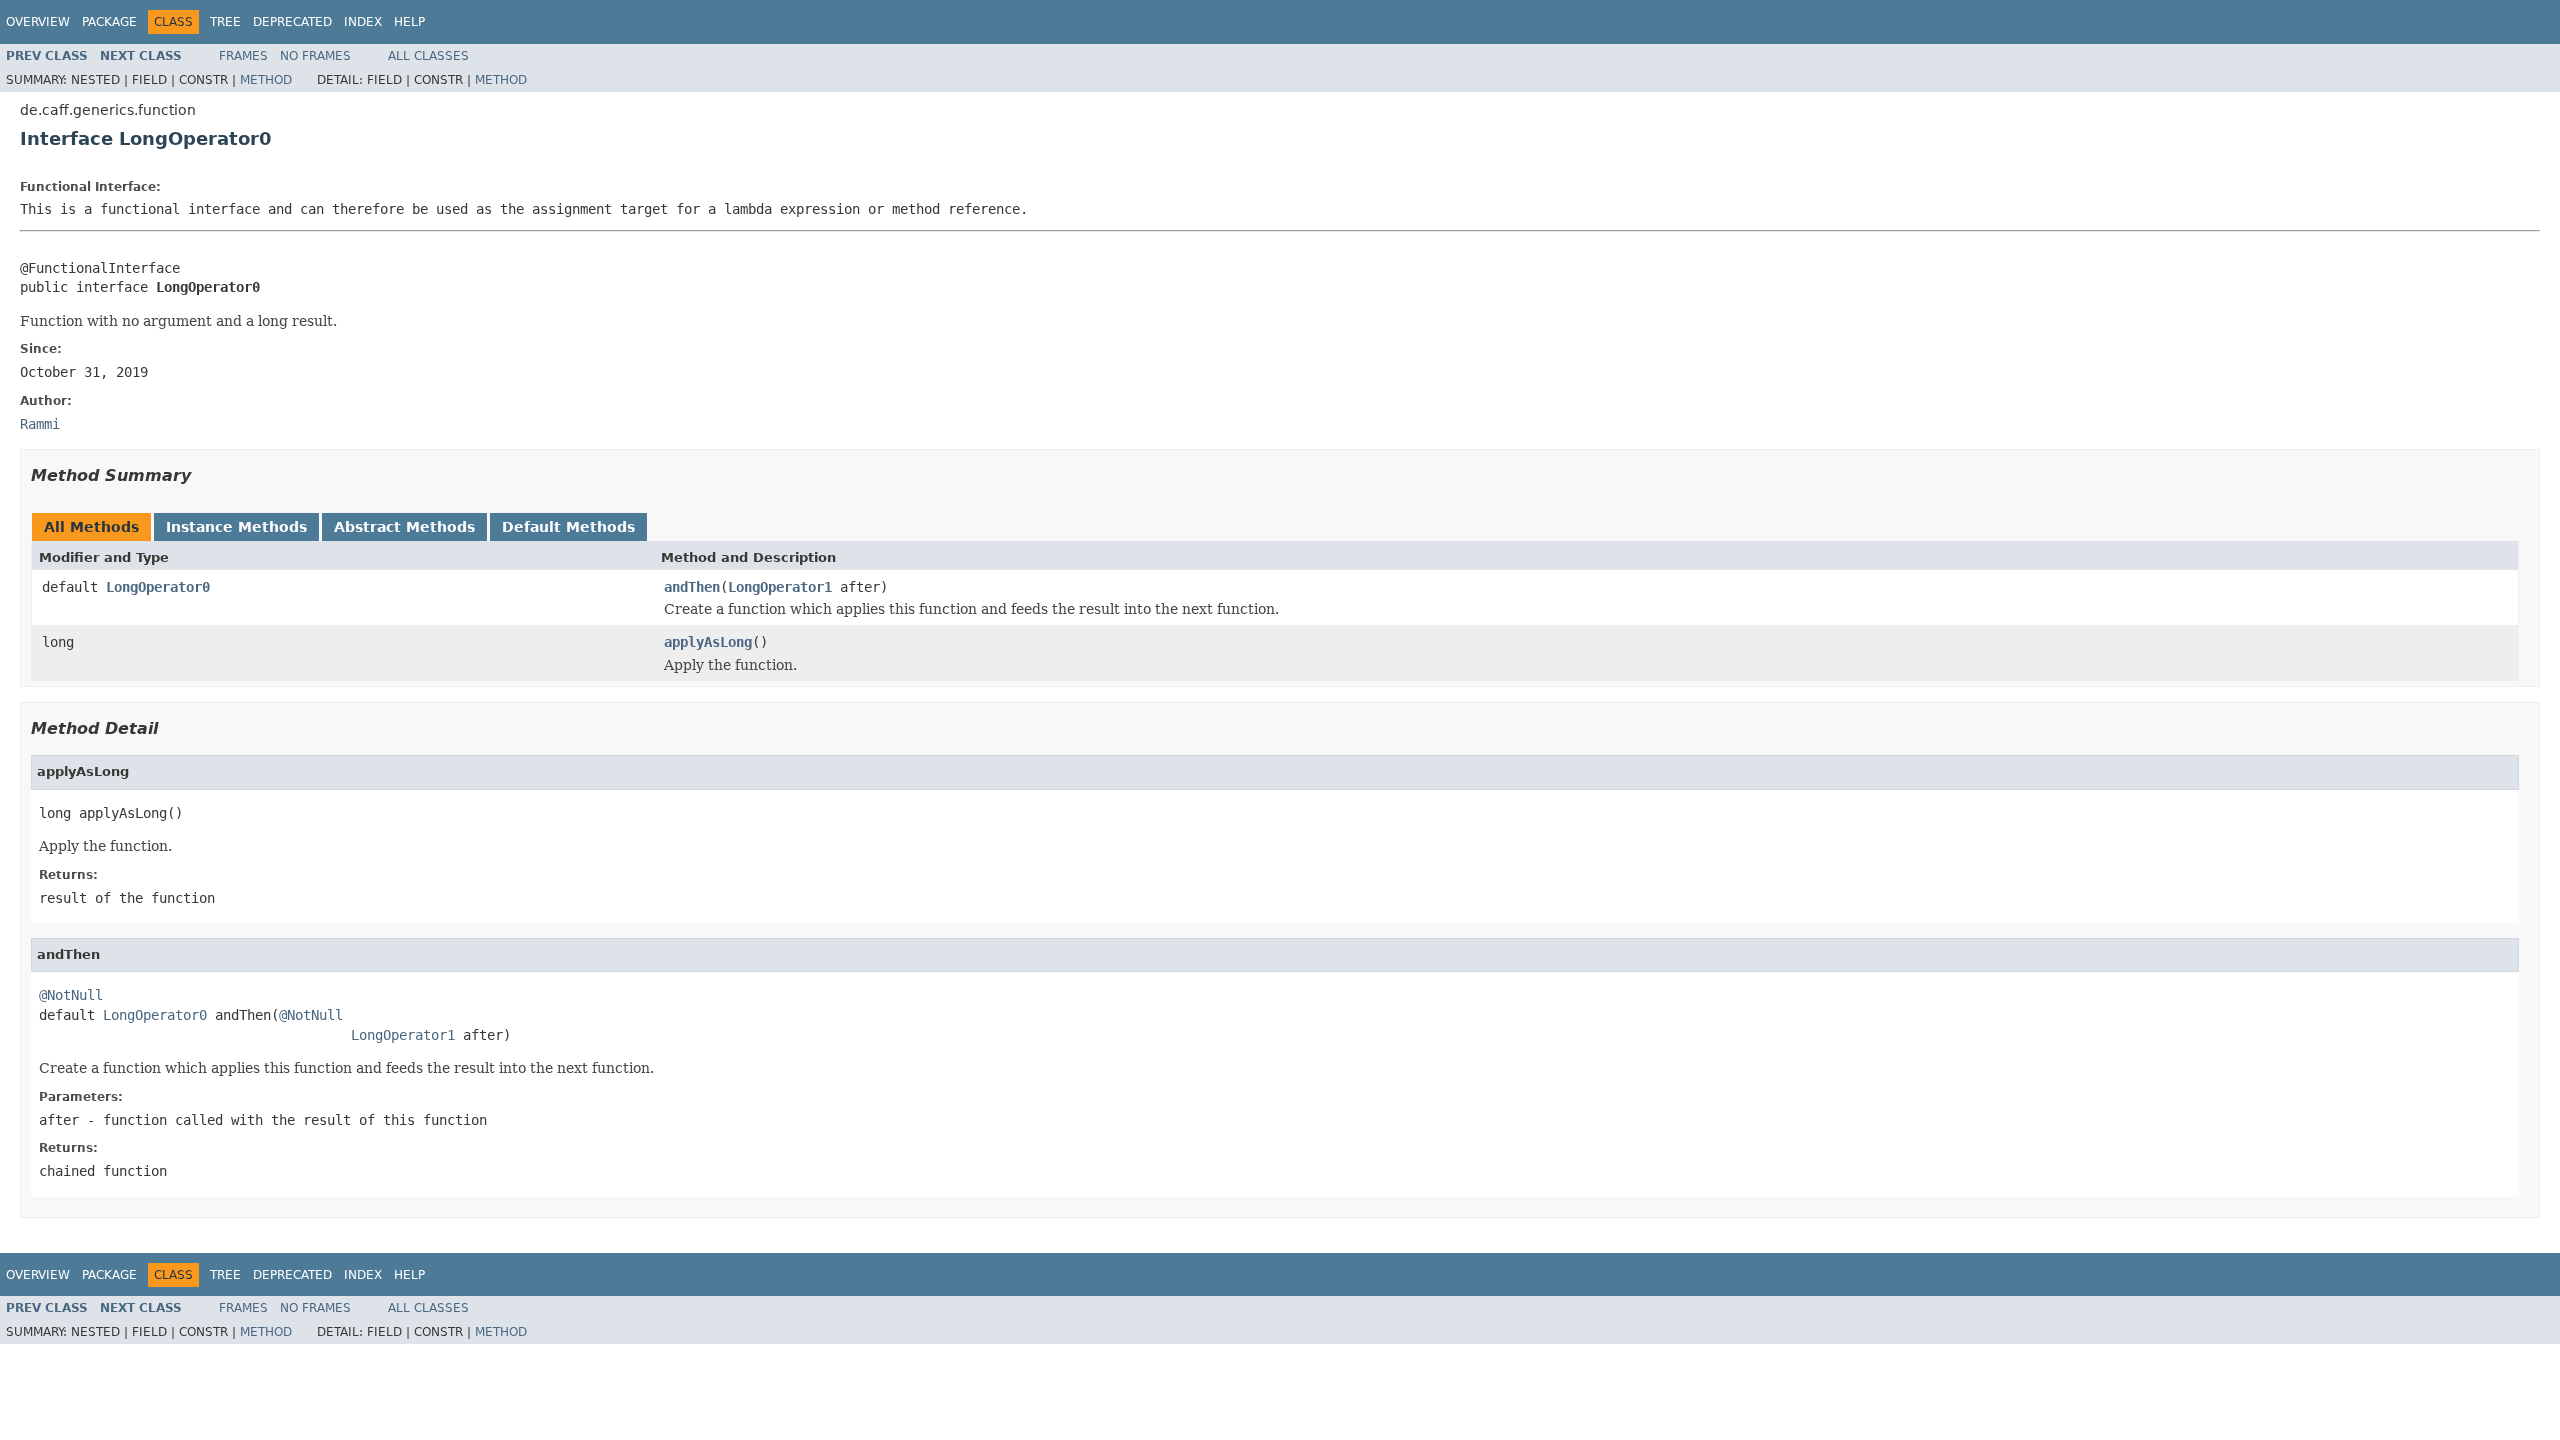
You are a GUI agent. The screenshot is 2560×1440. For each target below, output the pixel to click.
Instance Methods (236, 527)
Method (266, 80)
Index (363, 22)
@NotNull (71, 995)
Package (109, 22)
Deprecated (292, 22)
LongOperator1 (780, 587)
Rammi (40, 424)
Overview (38, 22)
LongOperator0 (158, 587)
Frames (243, 56)
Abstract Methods (404, 527)
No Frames (315, 56)
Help (409, 22)
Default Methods (568, 527)
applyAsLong (708, 642)
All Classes (428, 56)
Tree (225, 22)
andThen (692, 587)
